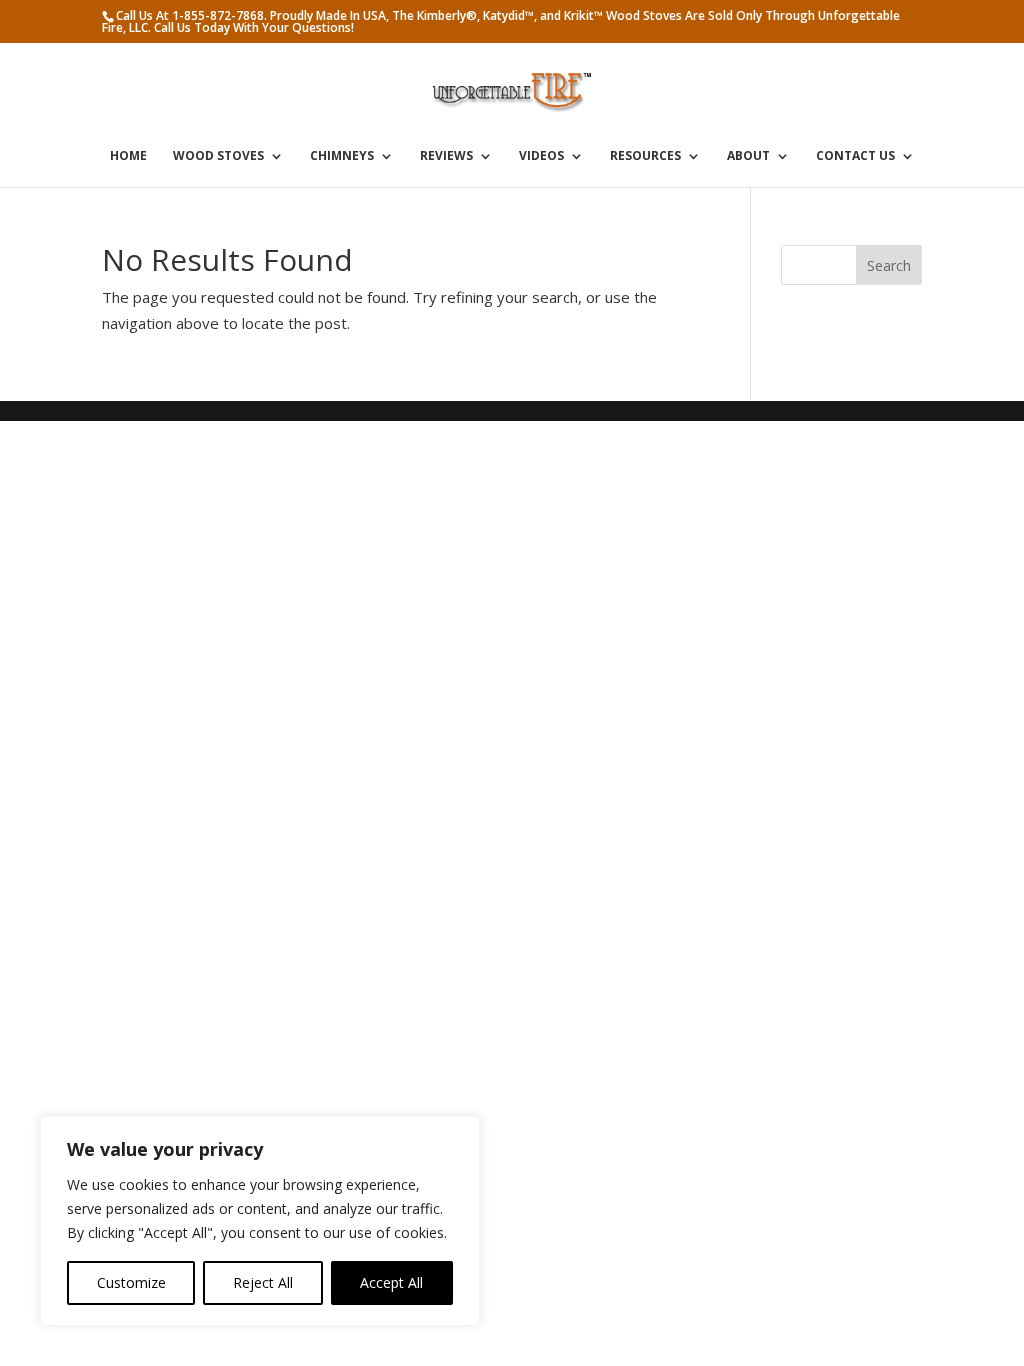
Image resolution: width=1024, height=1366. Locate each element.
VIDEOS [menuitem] (541, 156)
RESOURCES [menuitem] (645, 156)
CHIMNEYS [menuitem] (342, 156)
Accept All (391, 1282)
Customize (131, 1282)
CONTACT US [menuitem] (855, 156)
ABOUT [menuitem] (748, 156)
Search (889, 265)
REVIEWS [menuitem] (446, 156)
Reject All (263, 1282)
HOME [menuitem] (128, 156)
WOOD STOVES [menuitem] (218, 156)
